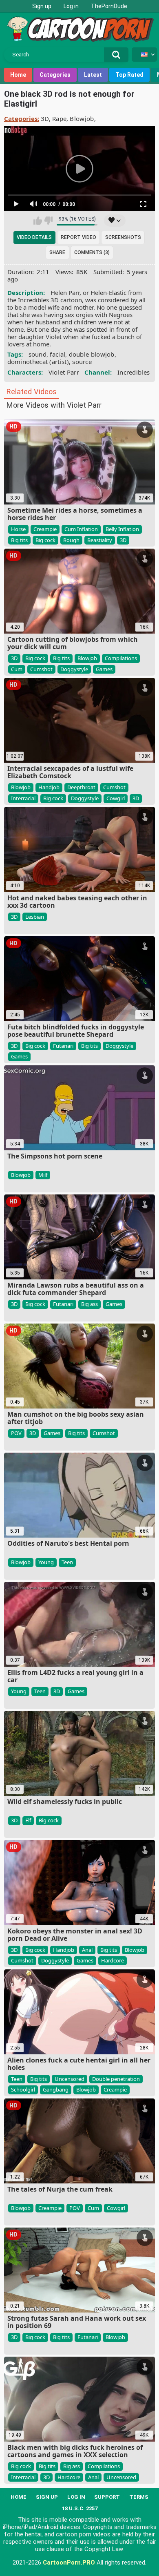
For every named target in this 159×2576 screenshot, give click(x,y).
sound (38, 354)
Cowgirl (116, 798)
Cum (17, 669)
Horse (18, 529)
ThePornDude (109, 6)
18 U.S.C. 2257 (80, 2508)
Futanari (63, 1046)
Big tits (19, 540)
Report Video (78, 237)
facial (57, 354)
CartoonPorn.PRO (69, 2563)
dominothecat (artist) (38, 362)
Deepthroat (81, 787)
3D (45, 118)
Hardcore (113, 1960)
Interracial (23, 798)
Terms (139, 2497)
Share (57, 252)
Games (104, 669)
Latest (93, 75)
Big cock (45, 540)
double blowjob (92, 354)
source (82, 362)
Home (18, 75)
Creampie (45, 529)
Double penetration (116, 2079)
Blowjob (82, 118)
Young (46, 1562)
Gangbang (56, 2089)
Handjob (49, 787)
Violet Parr (64, 372)
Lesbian (35, 917)
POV (16, 1433)
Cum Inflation (81, 529)
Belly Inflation (122, 529)
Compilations (121, 658)
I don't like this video (48, 221)
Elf (28, 1820)
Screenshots (123, 237)
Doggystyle (74, 669)
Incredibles (134, 372)
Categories (55, 75)
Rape (59, 118)
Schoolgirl (23, 2089)
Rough (71, 540)
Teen (67, 1562)
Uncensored (70, 2079)
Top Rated (129, 75)
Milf (43, 1175)
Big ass (89, 1304)
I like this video (38, 221)
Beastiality (100, 540)
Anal (87, 1950)
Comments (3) (92, 252)
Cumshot (41, 669)
